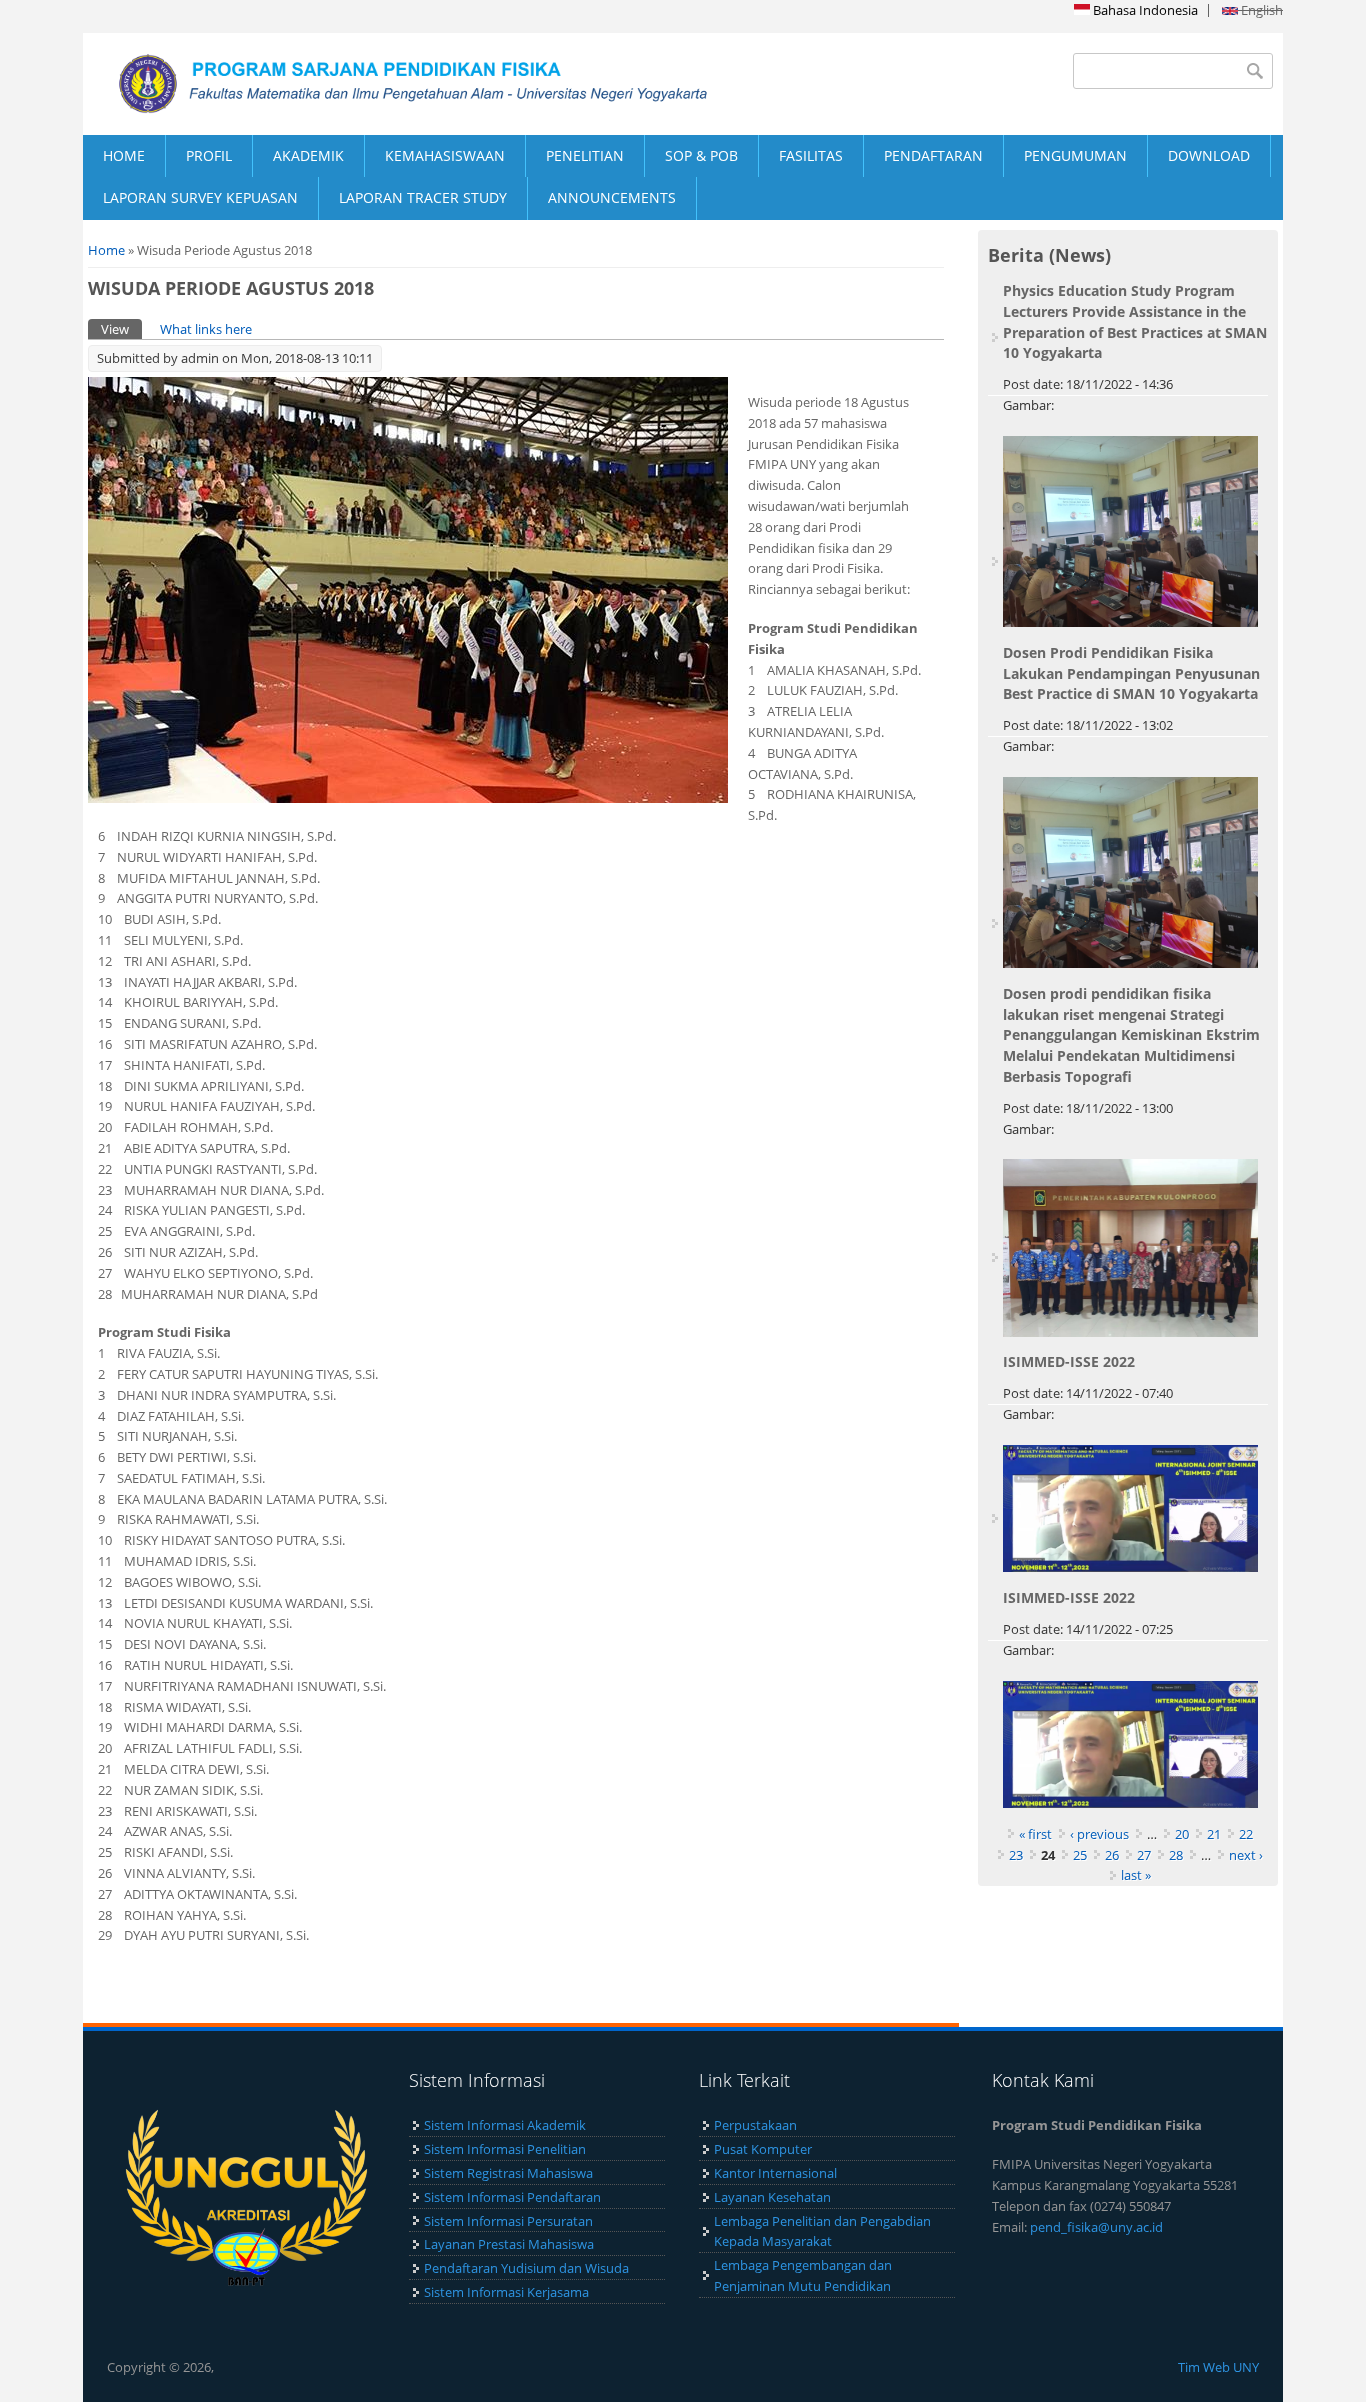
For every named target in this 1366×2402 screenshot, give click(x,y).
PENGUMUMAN (1075, 155)
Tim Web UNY (1218, 2367)
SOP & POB (701, 155)
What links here (206, 329)
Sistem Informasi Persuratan (508, 2221)
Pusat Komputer (763, 2149)
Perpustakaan (755, 2125)
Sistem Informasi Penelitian (505, 2149)
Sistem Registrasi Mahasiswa (508, 2173)
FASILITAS (811, 155)
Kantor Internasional (775, 2173)
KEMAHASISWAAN (445, 155)
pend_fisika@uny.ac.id (1096, 2227)
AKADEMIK (308, 155)
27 (1144, 1855)
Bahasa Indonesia (1144, 10)
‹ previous (1099, 1834)
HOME (124, 155)
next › (1246, 1855)
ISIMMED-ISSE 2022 (1069, 1361)
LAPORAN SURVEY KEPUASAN (200, 197)
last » (1136, 1875)
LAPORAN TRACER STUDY (423, 197)
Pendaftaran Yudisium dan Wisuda (526, 2268)
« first (1035, 1834)
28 (1176, 1855)
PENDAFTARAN (933, 155)
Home (106, 250)
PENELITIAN (585, 155)
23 (1016, 1855)
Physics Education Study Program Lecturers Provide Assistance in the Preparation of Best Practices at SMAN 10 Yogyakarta (1135, 321)
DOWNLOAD (1209, 155)
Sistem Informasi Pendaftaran (512, 2197)
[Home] (383, 84)
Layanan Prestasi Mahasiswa (509, 2244)
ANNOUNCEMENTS (612, 197)
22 (1246, 1834)
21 (1214, 1834)
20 (1182, 1834)
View (121, 329)
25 (1080, 1855)
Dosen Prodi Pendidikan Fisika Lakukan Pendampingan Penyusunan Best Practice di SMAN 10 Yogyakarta (1131, 673)
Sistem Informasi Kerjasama (506, 2292)
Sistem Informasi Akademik (505, 2125)
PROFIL (209, 155)
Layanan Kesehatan (772, 2197)
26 (1112, 1855)
